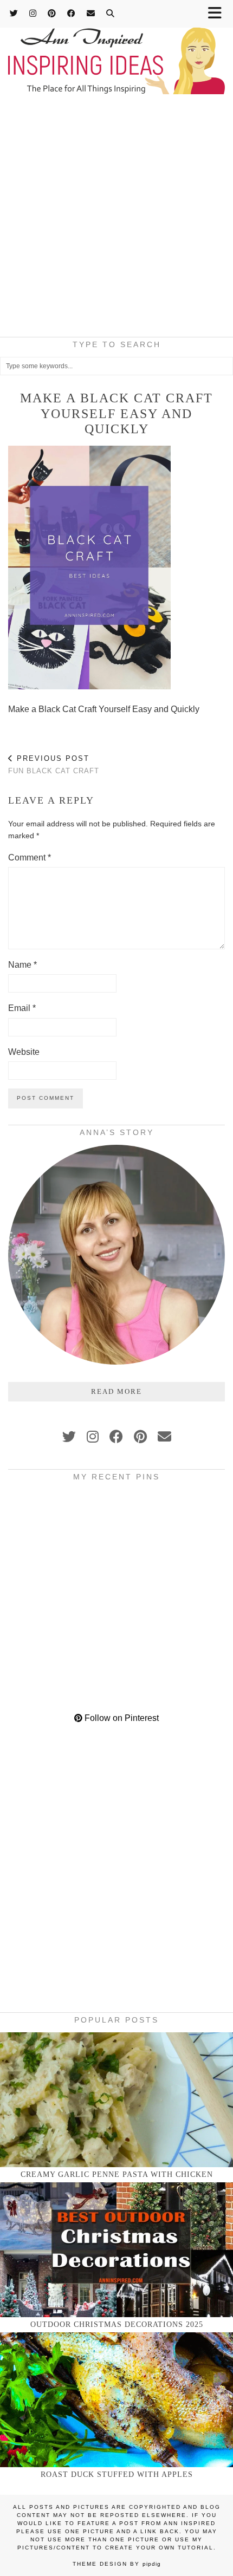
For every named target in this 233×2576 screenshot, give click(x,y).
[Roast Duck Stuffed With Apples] (116, 2400)
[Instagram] (33, 13)
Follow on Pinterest (121, 1718)
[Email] (91, 13)
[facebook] (116, 1437)
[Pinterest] (52, 13)
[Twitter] (14, 13)
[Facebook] (72, 13)
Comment (30, 857)
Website (24, 1052)
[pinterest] (140, 1437)
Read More (116, 1391)
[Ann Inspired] (116, 48)
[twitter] (69, 1437)
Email (22, 1008)
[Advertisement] (116, 219)
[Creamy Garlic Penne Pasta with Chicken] (116, 2100)
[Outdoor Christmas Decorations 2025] (116, 2250)
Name (22, 965)
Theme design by (117, 2564)
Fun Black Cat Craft (54, 765)
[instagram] (93, 1437)
